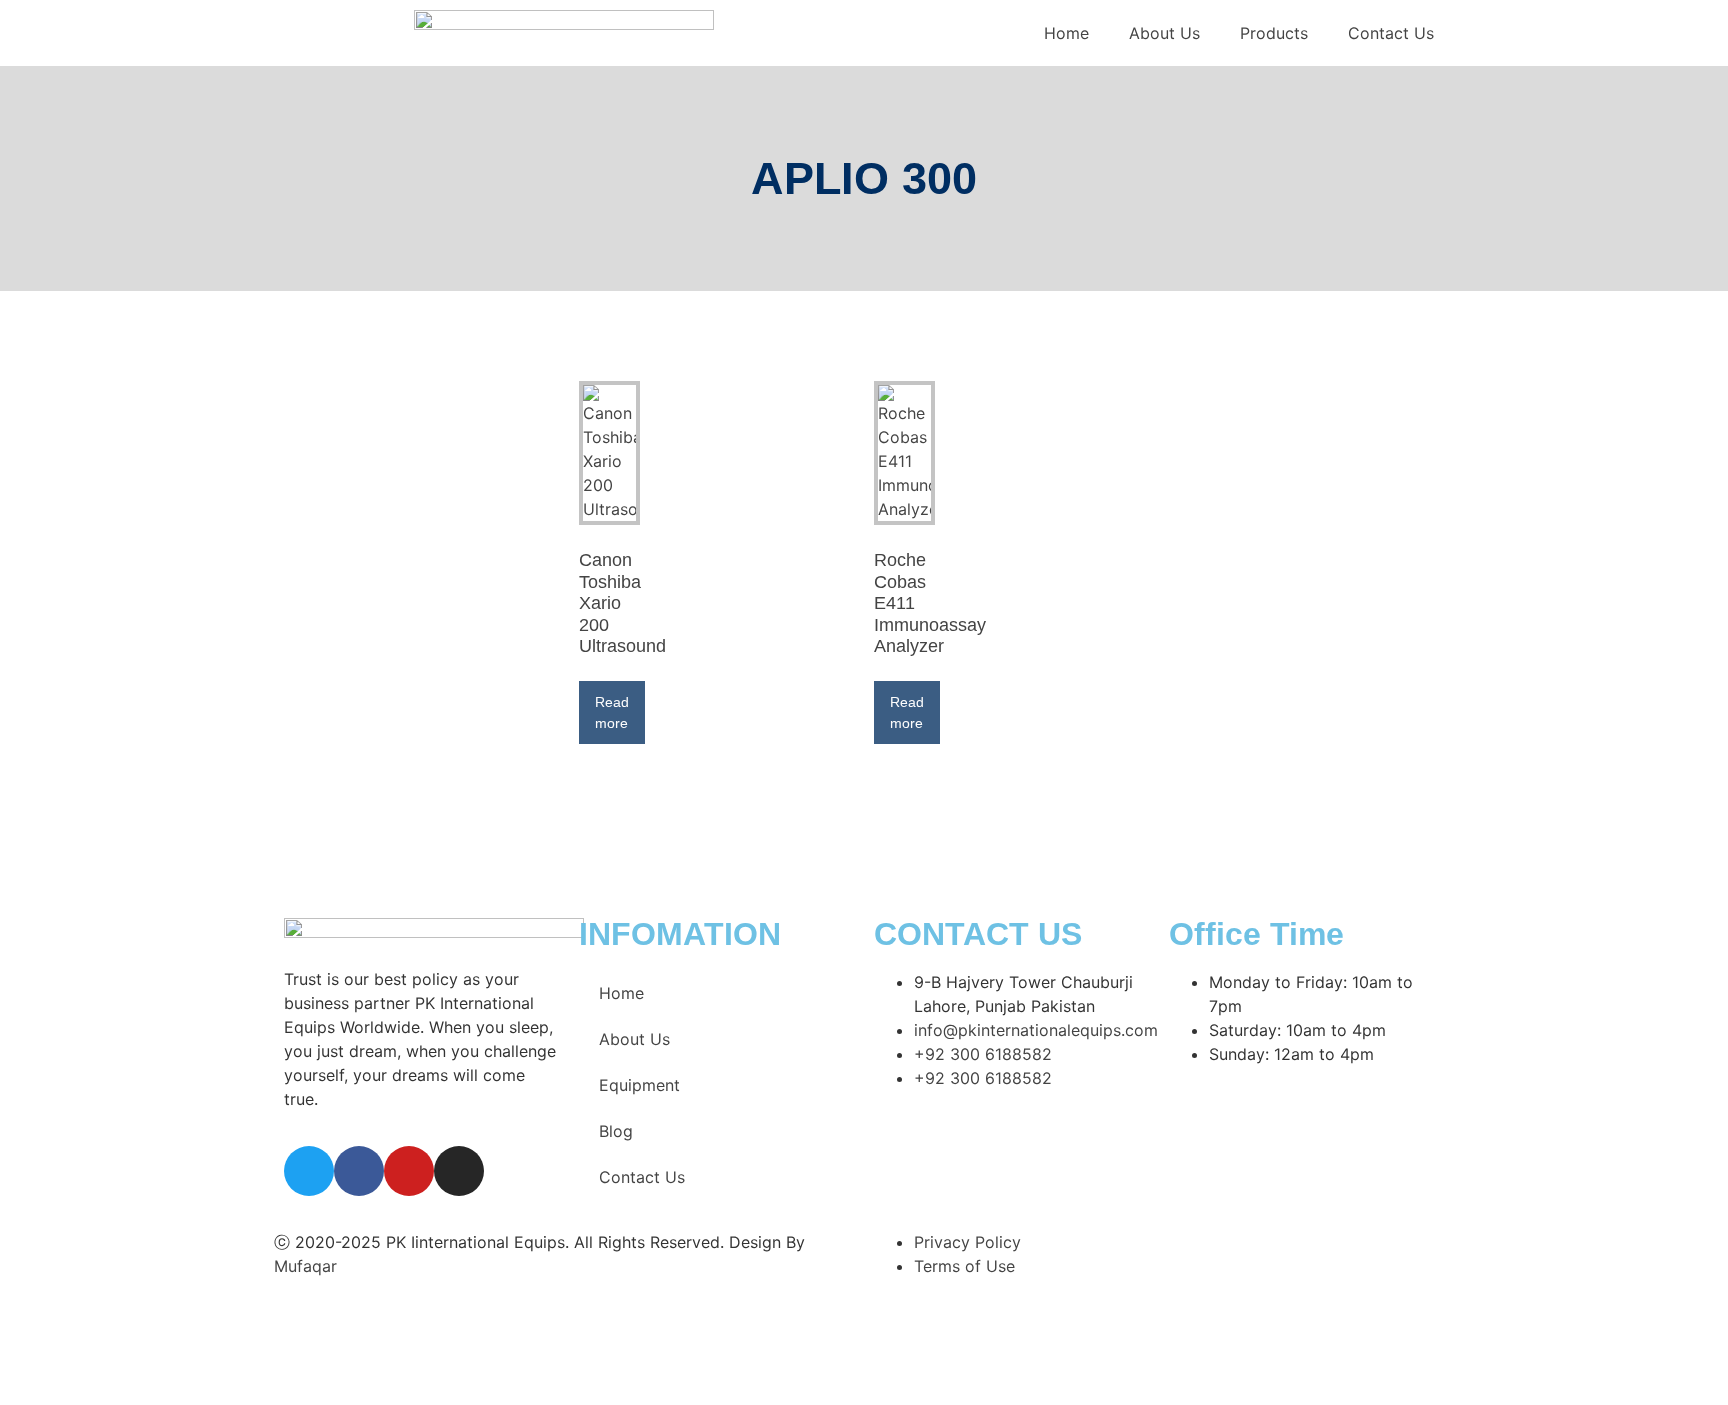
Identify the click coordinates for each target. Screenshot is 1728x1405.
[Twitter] (309, 1171)
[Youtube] (409, 1171)
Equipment (639, 1085)
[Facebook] (359, 1171)
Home (1066, 33)
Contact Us (1391, 33)
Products (1274, 33)
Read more (612, 712)
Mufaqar (305, 1266)
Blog (616, 1131)
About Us (1164, 33)
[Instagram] (459, 1171)
